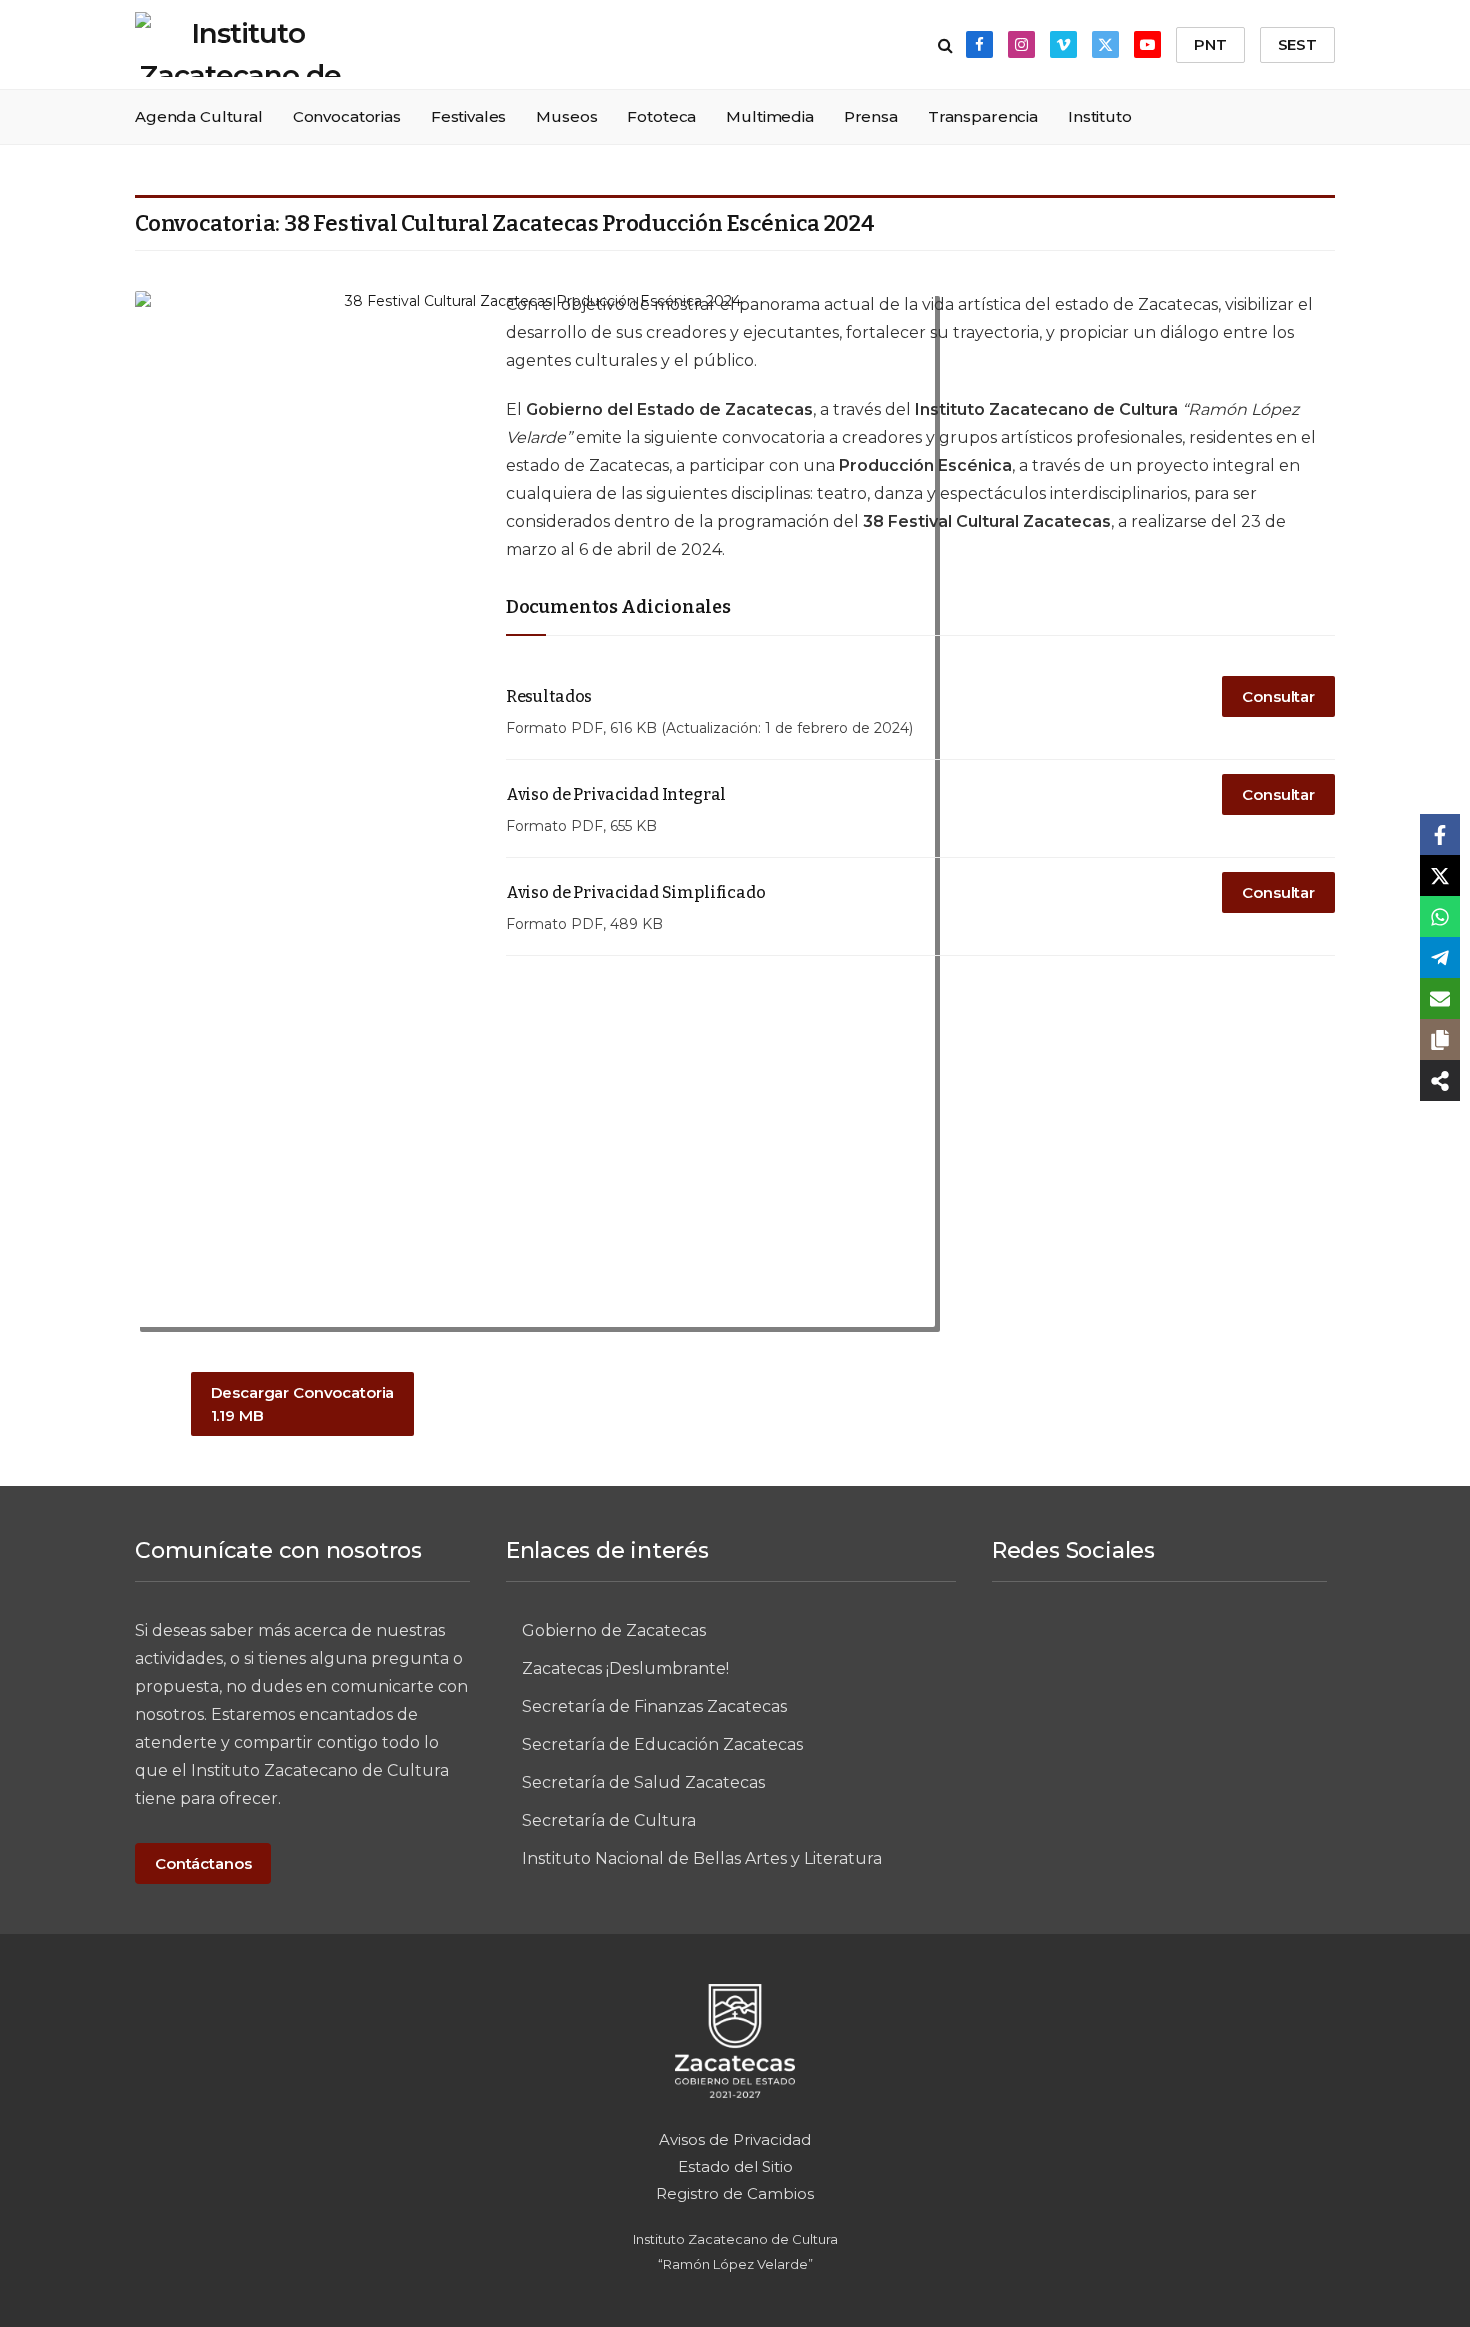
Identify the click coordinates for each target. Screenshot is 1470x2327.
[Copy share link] (1440, 1039)
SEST (1297, 44)
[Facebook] (1048, 1647)
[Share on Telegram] (1440, 957)
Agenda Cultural (199, 116)
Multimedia (770, 116)
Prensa (871, 116)
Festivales (469, 116)
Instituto (1100, 116)
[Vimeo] (1196, 1647)
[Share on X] (1440, 875)
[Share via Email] (1440, 998)
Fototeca (661, 116)
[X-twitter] (1270, 1647)
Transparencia (983, 116)
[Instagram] (1122, 1647)
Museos (566, 116)
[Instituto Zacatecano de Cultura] (240, 44)
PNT (1210, 44)
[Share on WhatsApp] (1440, 916)
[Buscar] (945, 44)
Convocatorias (347, 116)
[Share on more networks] (1440, 1080)
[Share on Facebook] (1440, 834)
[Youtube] (1159, 1713)
